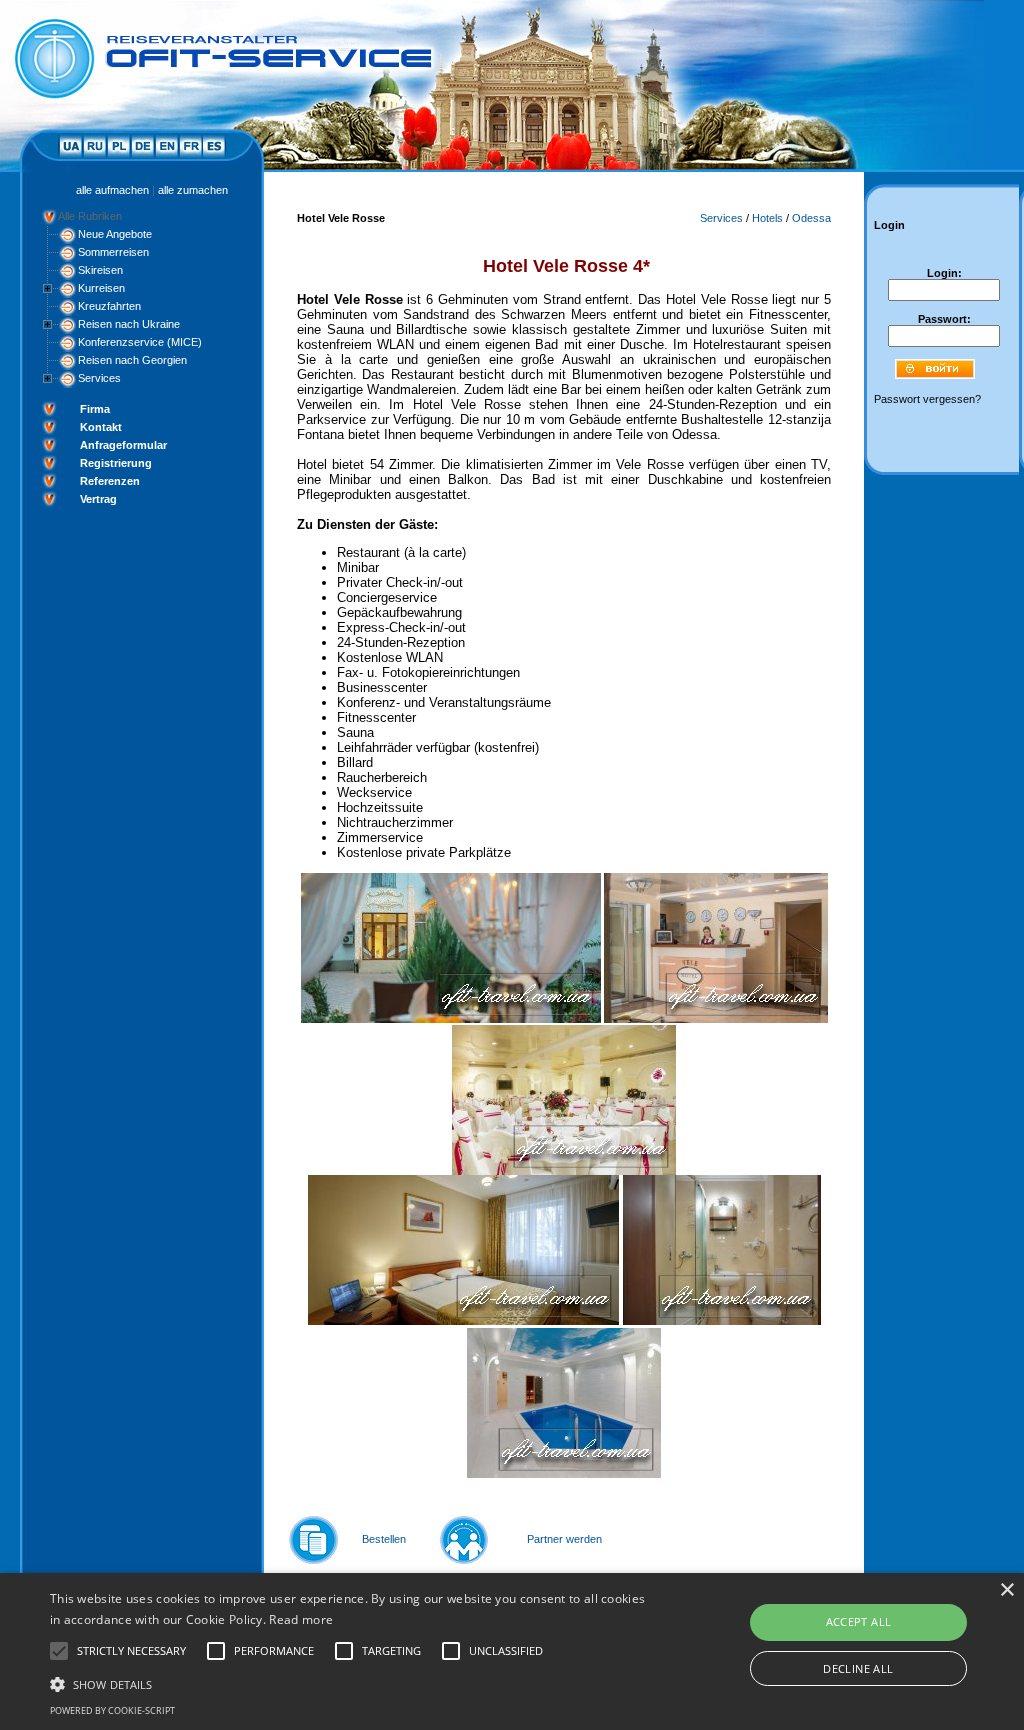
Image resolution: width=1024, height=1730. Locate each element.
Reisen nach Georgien (132, 360)
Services (99, 378)
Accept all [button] (859, 1621)
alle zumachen (193, 190)
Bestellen (384, 1539)
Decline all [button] (858, 1668)
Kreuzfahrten (109, 306)
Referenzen (110, 481)
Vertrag (98, 499)
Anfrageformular (123, 445)
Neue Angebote (115, 234)
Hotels (767, 218)
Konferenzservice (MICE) (140, 342)
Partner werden (564, 1539)
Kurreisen (101, 288)
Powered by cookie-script (112, 1710)
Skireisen (100, 270)
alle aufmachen (112, 190)
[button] (350, 1683)
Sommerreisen (113, 252)
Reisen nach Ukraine (129, 324)
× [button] (1006, 1590)
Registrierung (116, 463)
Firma (95, 409)
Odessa (811, 218)
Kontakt (101, 427)
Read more (301, 1619)
